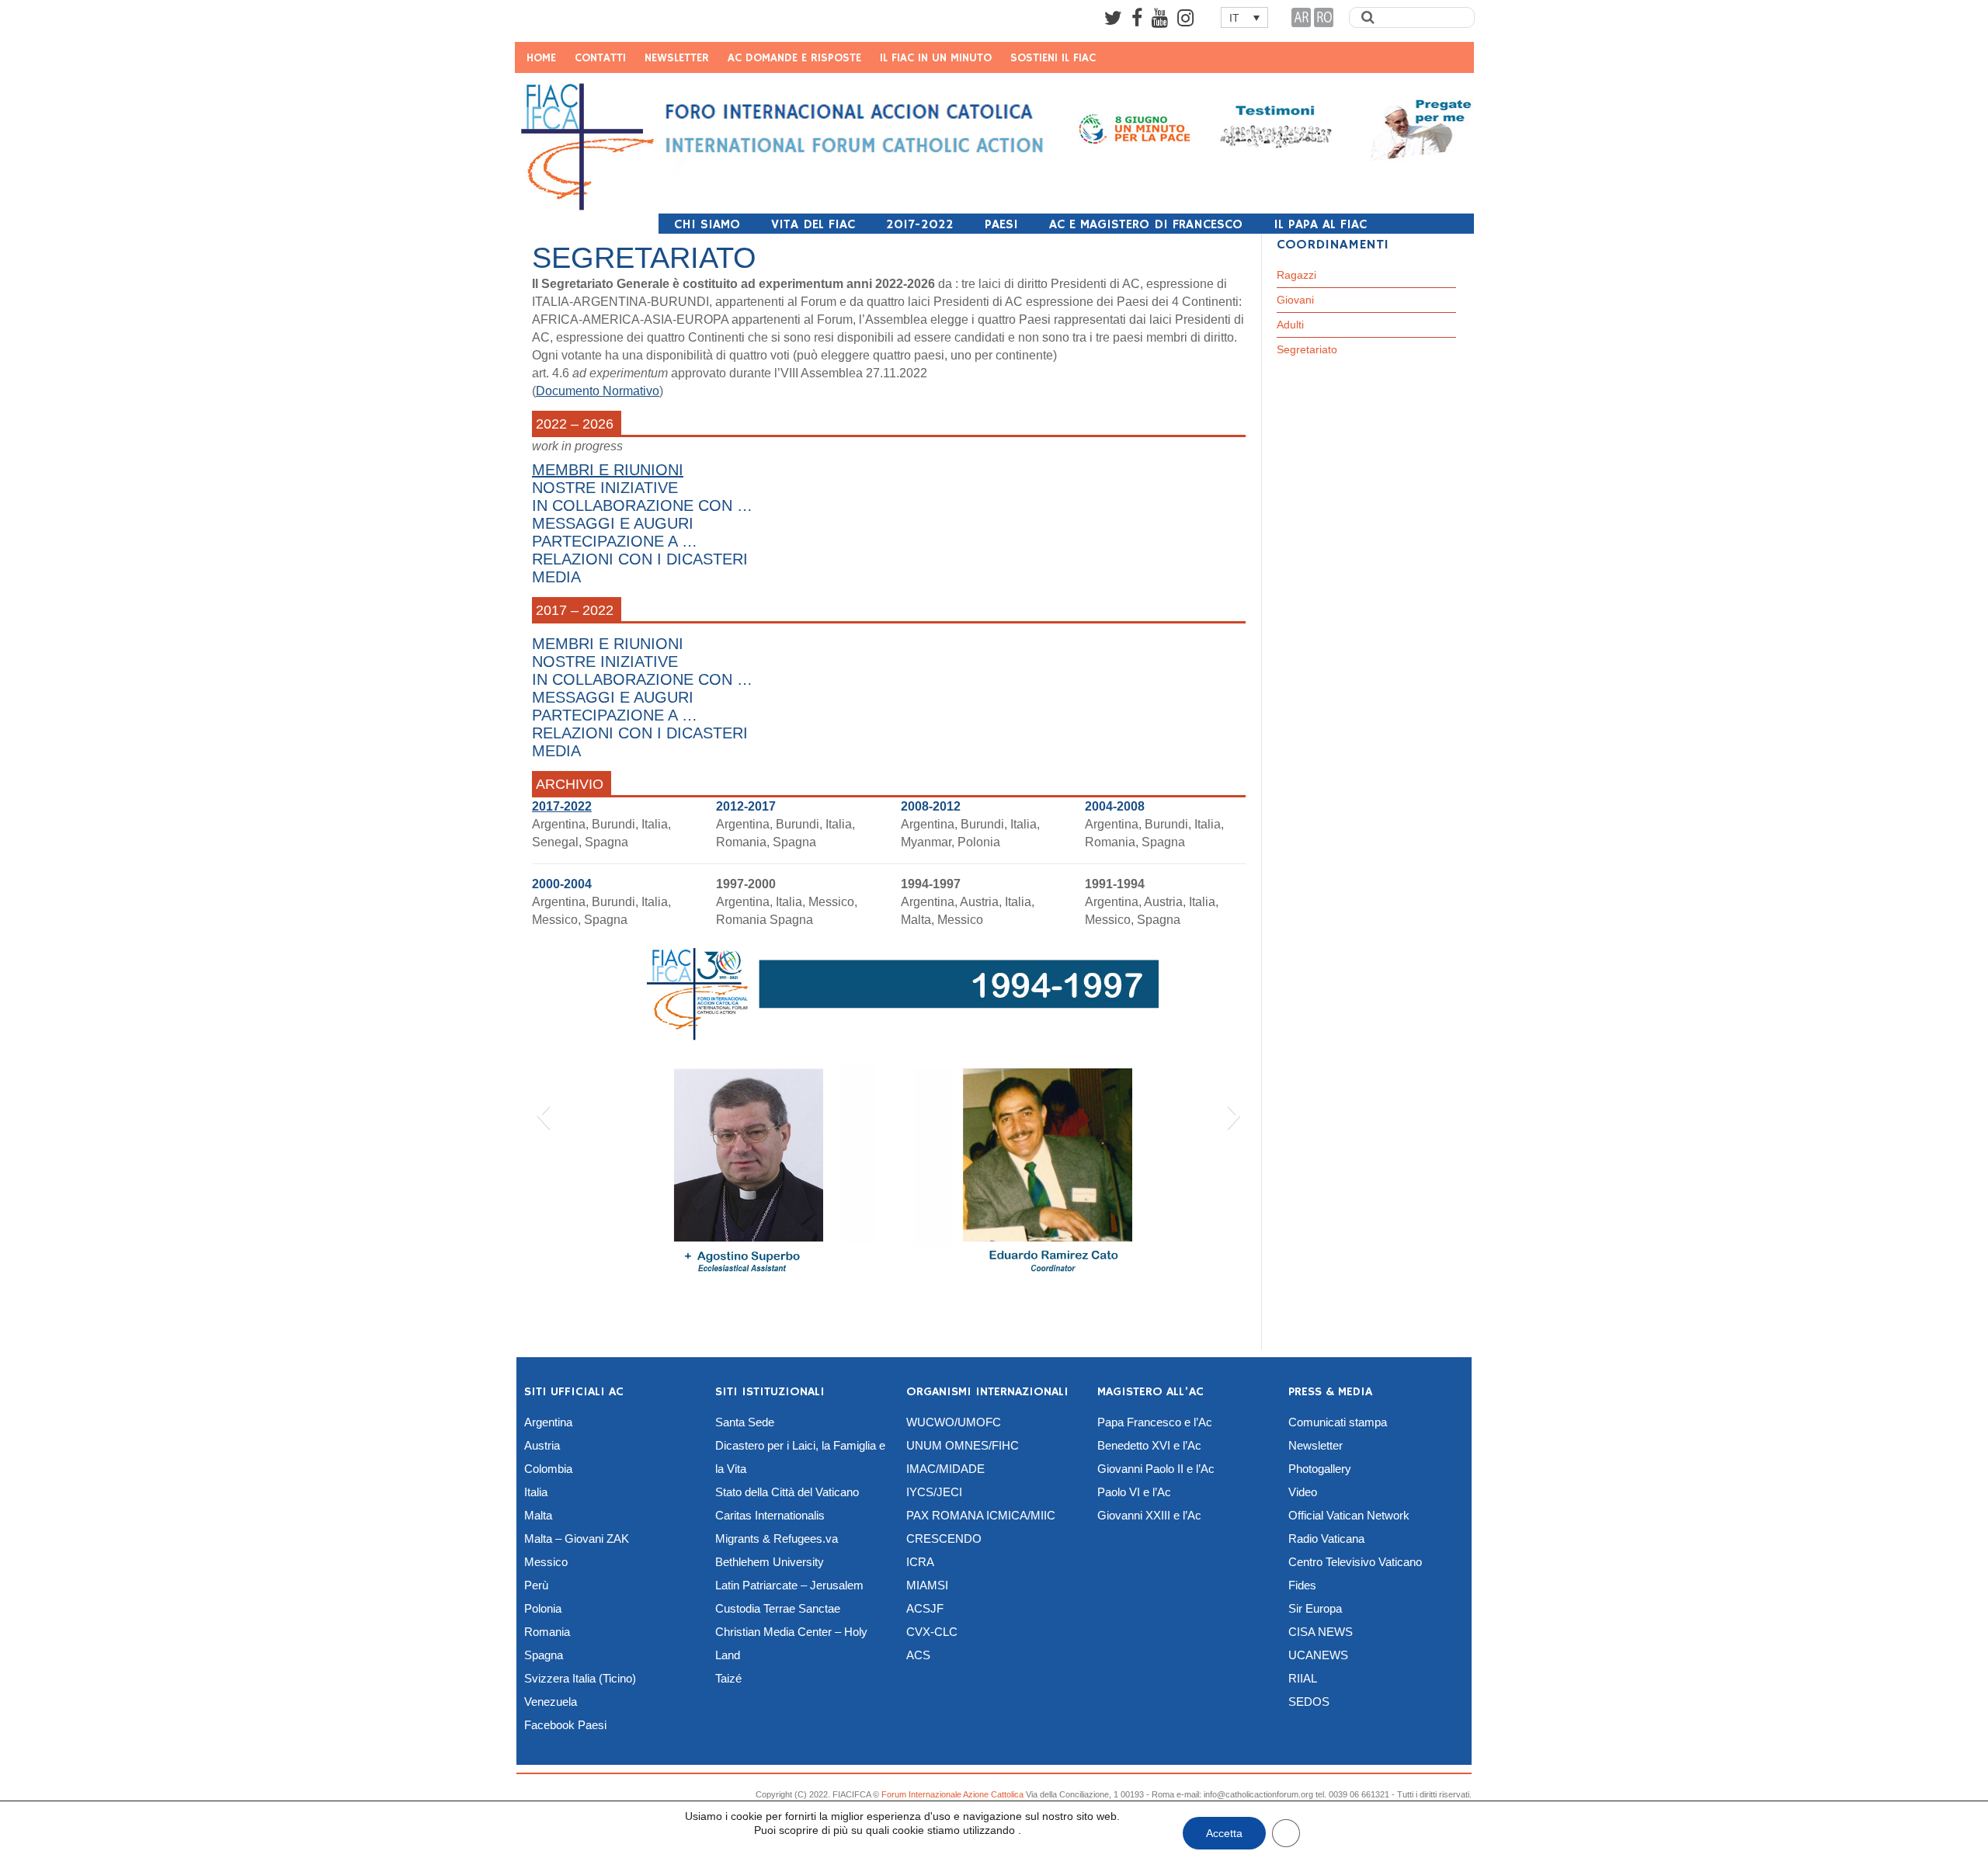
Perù (536, 1585)
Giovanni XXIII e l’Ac (1149, 1515)
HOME (541, 58)
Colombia (548, 1469)
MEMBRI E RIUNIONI (608, 644)
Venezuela (551, 1702)
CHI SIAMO (707, 225)
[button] (543, 1115)
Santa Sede (745, 1422)
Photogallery (1320, 1469)
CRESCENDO (944, 1539)
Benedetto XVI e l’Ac (1149, 1445)
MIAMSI (927, 1585)
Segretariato (1307, 349)
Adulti (1290, 325)
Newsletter (1315, 1445)
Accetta (1224, 1833)
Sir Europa (1315, 1608)
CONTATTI (600, 58)
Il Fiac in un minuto (936, 58)
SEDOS (1309, 1702)
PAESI (1001, 225)
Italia (536, 1492)
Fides (1302, 1585)
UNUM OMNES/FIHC (963, 1445)
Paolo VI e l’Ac (1134, 1492)
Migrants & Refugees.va (777, 1539)
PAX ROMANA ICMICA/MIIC (981, 1515)
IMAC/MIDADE (945, 1469)
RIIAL (1303, 1678)
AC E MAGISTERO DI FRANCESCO (1146, 225)
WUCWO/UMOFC (954, 1422)
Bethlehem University (770, 1562)
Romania (547, 1632)
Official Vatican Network (1349, 1515)
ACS (918, 1655)
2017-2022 (920, 225)
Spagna (544, 1655)
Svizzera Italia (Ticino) (580, 1678)
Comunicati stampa (1338, 1422)
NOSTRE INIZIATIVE (605, 662)
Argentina (548, 1422)
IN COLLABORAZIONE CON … (642, 679)
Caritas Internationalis (770, 1515)
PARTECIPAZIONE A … (615, 715)
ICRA (920, 1562)
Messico (546, 1562)
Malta (538, 1515)
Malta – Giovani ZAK (577, 1539)
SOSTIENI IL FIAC (1053, 58)
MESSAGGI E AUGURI (613, 697)
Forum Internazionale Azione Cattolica (952, 1794)
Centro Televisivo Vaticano (1355, 1562)
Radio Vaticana (1326, 1539)
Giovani (1295, 300)
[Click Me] (1113, 18)
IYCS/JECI (934, 1492)
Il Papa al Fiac (1320, 225)
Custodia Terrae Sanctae (778, 1608)
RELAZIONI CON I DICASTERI (640, 733)
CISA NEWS (1321, 1632)
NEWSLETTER (677, 58)
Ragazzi (1296, 275)
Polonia (543, 1608)
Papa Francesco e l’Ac (1155, 1422)
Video (1303, 1492)
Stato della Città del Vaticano (787, 1492)
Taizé (728, 1678)
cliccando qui (718, 1839)
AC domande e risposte (794, 58)
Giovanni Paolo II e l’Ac (1156, 1469)
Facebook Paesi (565, 1725)
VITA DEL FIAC (813, 225)
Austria (542, 1445)
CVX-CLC (932, 1632)
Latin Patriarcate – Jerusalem (789, 1585)
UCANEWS (1318, 1655)
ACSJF (925, 1608)
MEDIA (556, 751)
